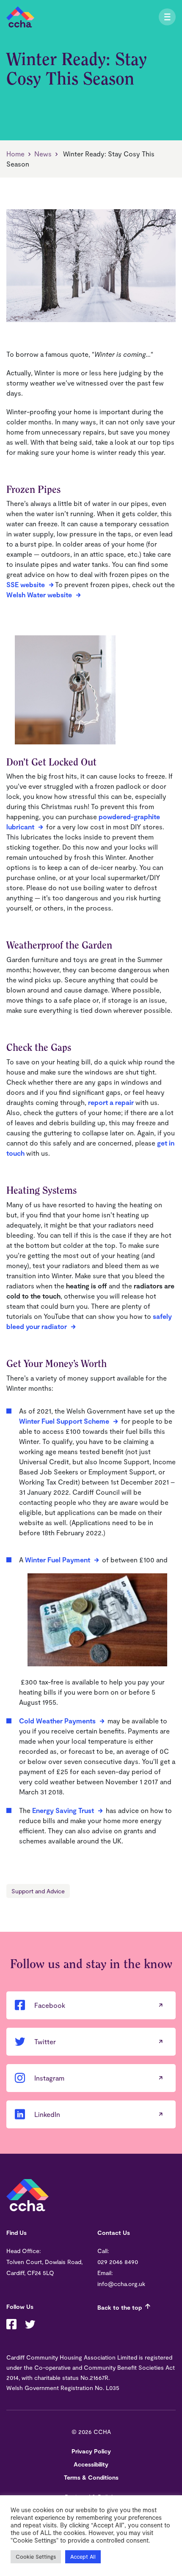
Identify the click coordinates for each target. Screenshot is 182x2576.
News (43, 154)
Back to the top (120, 2307)
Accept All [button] (83, 2557)
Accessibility (91, 2464)
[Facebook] (11, 2325)
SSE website (26, 584)
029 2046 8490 (118, 2262)
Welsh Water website (39, 595)
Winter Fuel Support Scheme (64, 1421)
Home (15, 154)
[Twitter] (30, 2325)
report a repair (111, 1102)
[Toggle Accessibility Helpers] (157, 17)
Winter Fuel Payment (58, 1560)
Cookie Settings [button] (36, 2557)
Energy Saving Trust (63, 1810)
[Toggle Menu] (167, 17)
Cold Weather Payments (57, 1721)
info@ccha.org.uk (121, 2284)
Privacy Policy (91, 2451)
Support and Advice (38, 1891)
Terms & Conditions (91, 2477)
